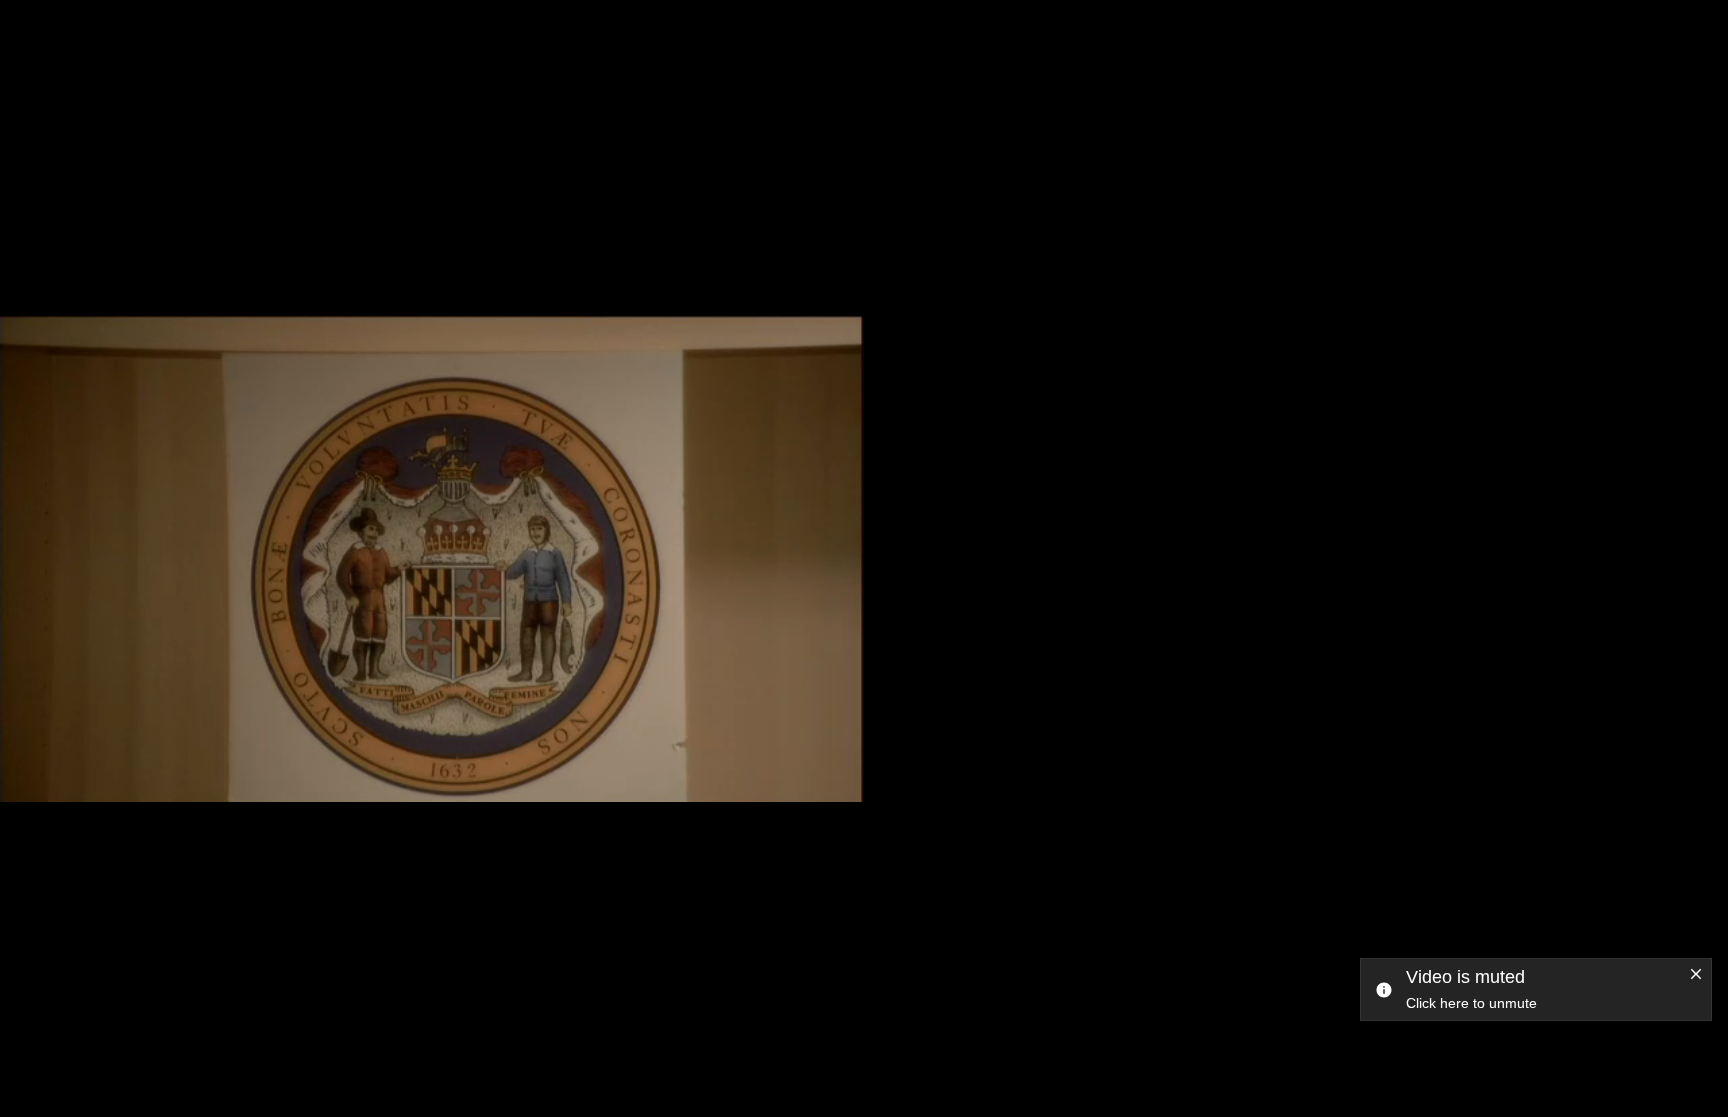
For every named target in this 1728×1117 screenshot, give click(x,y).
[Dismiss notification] (1696, 975)
